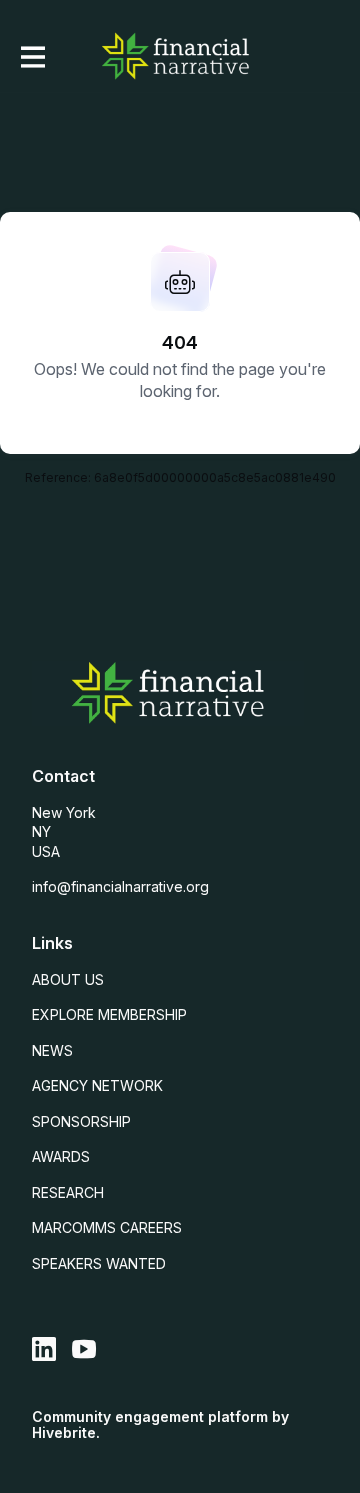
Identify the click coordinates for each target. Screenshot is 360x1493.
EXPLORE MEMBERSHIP (109, 1014)
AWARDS (61, 1156)
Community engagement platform (150, 1416)
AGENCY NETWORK (97, 1085)
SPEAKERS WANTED (99, 1263)
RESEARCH (68, 1192)
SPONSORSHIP (81, 1121)
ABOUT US (68, 979)
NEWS (52, 1050)
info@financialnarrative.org (120, 886)
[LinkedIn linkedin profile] (44, 1349)
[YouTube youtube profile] (84, 1349)
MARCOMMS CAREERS (107, 1227)
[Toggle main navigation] (32, 56)
